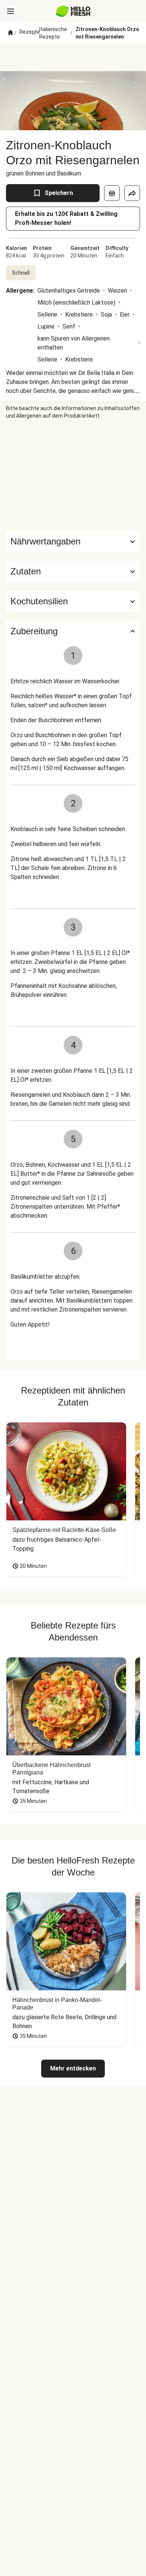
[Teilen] (132, 193)
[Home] (10, 33)
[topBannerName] (73, 57)
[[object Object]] (112, 193)
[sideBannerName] (73, 475)
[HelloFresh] (73, 11)
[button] (73, 571)
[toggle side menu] (10, 11)
